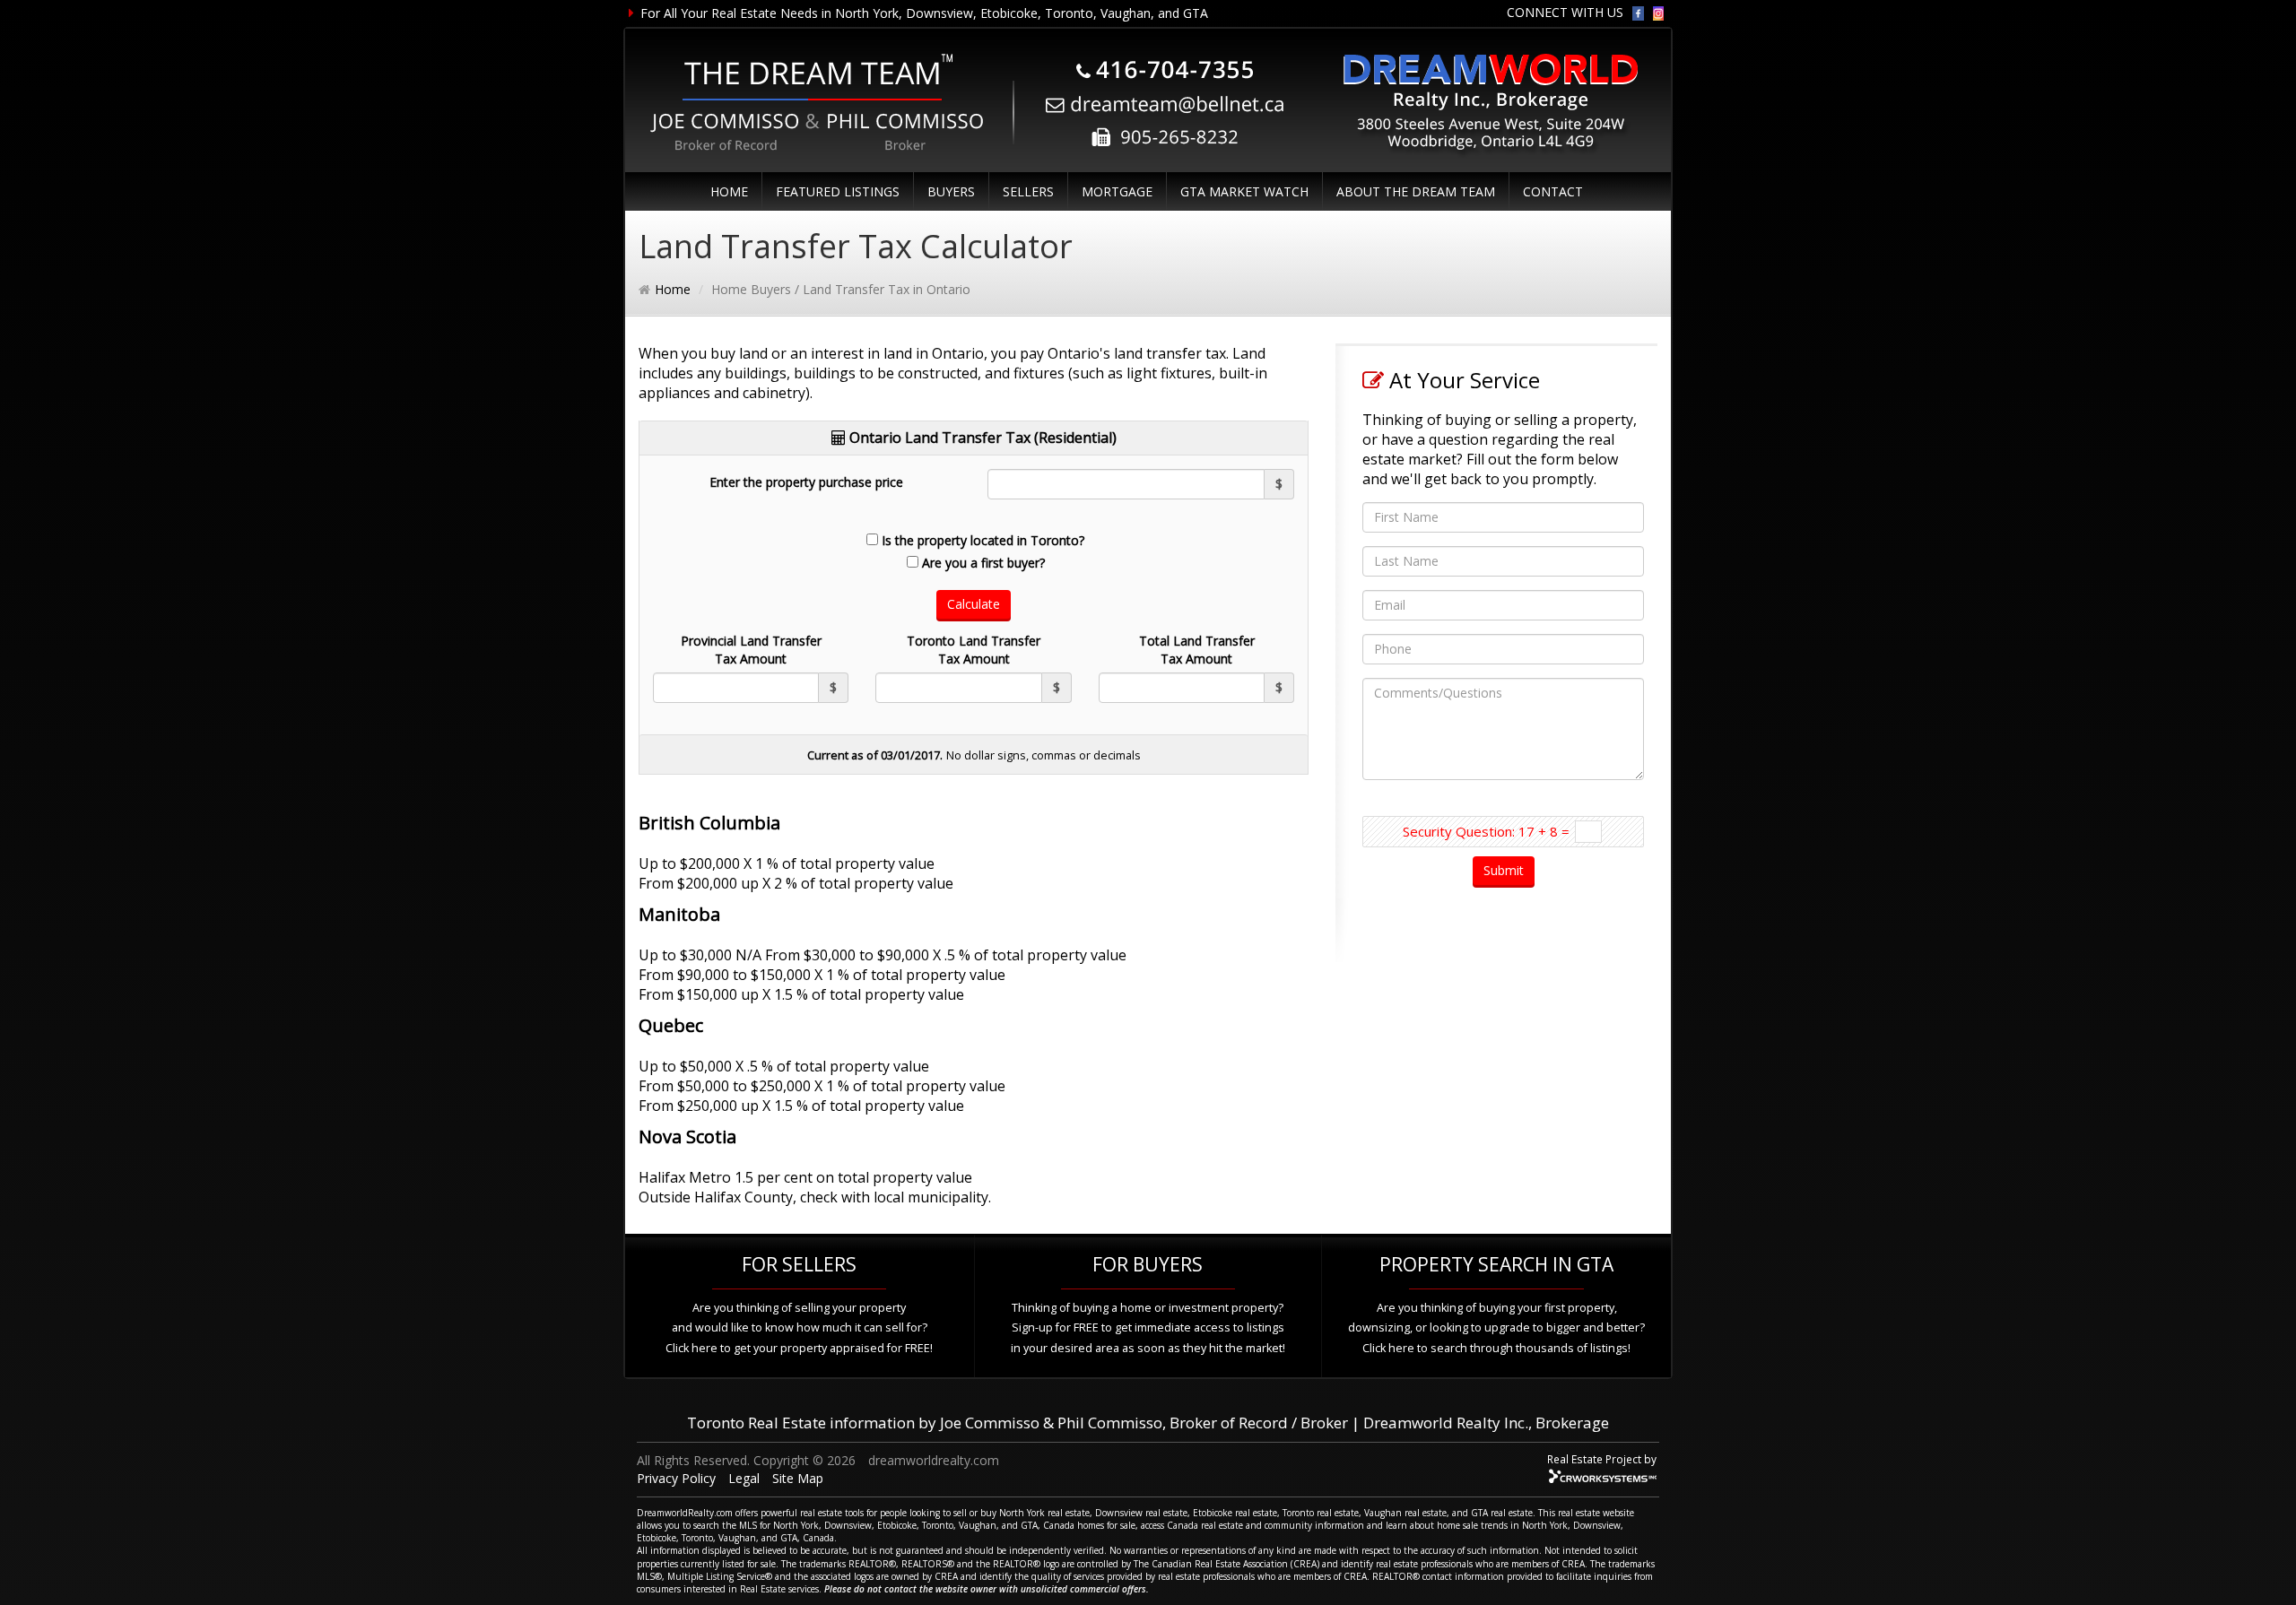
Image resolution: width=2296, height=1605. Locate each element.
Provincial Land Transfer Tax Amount (751, 650)
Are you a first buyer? (983, 563)
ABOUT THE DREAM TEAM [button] (1416, 191)
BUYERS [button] (951, 191)
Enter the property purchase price (806, 482)
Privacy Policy (676, 1478)
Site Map (798, 1478)
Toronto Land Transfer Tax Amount (974, 650)
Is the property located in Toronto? (983, 540)
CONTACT (1553, 191)
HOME (729, 191)
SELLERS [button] (1028, 191)
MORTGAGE (1117, 191)
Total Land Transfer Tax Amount (1197, 650)
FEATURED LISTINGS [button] (838, 191)
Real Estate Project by (1602, 1459)
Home (673, 289)
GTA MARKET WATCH (1244, 191)
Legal (744, 1478)
